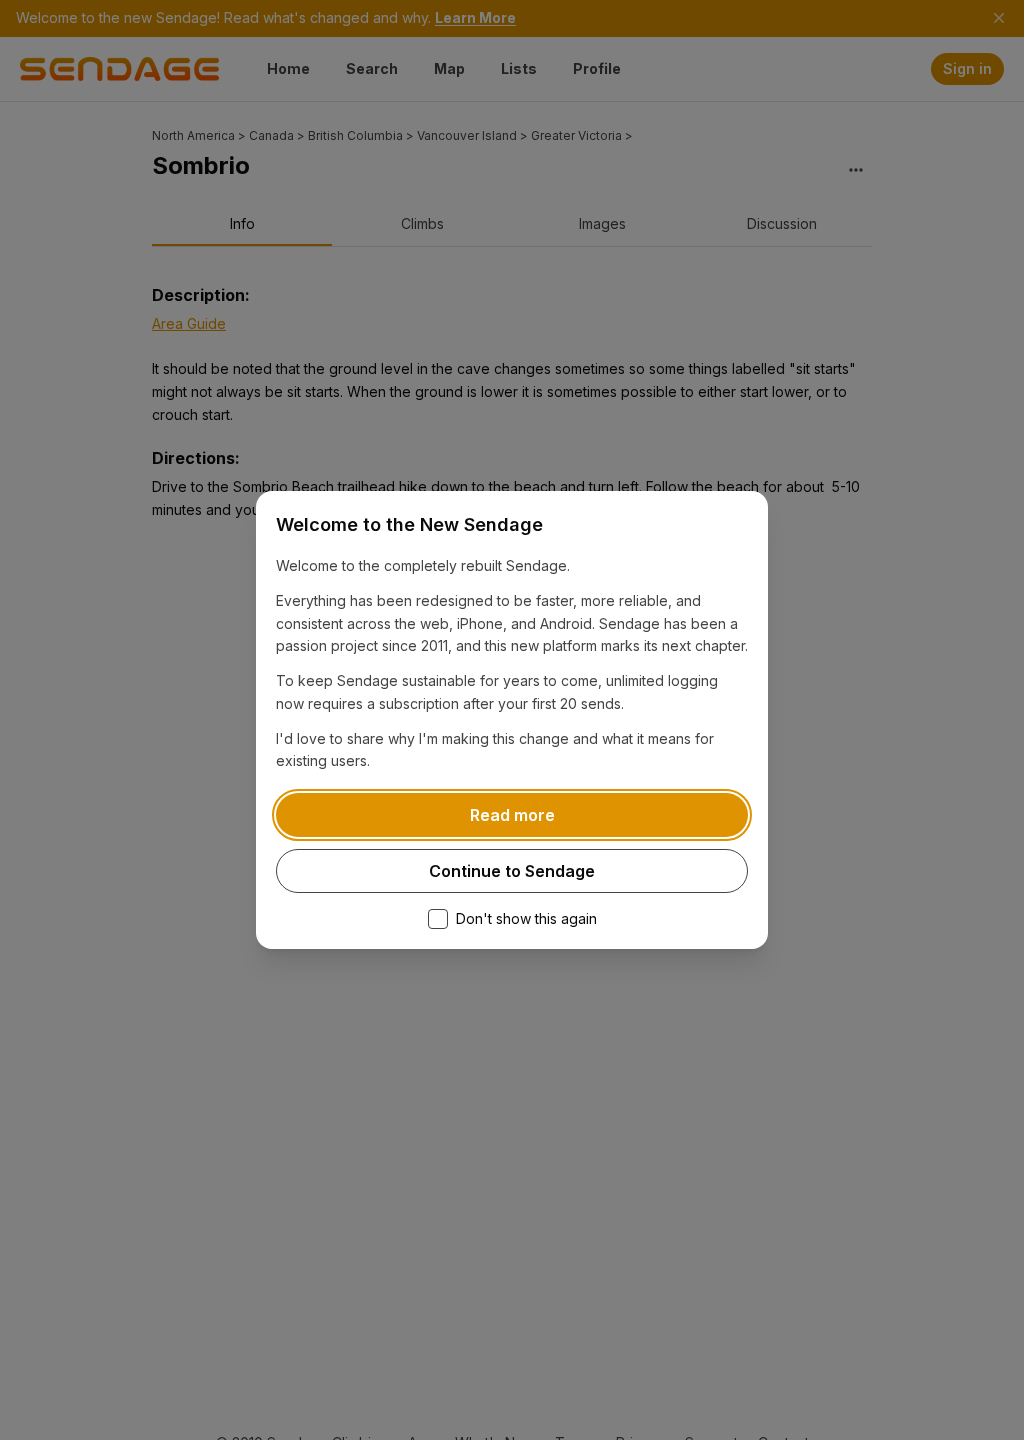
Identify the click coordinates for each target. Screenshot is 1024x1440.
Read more (512, 815)
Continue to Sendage (512, 871)
